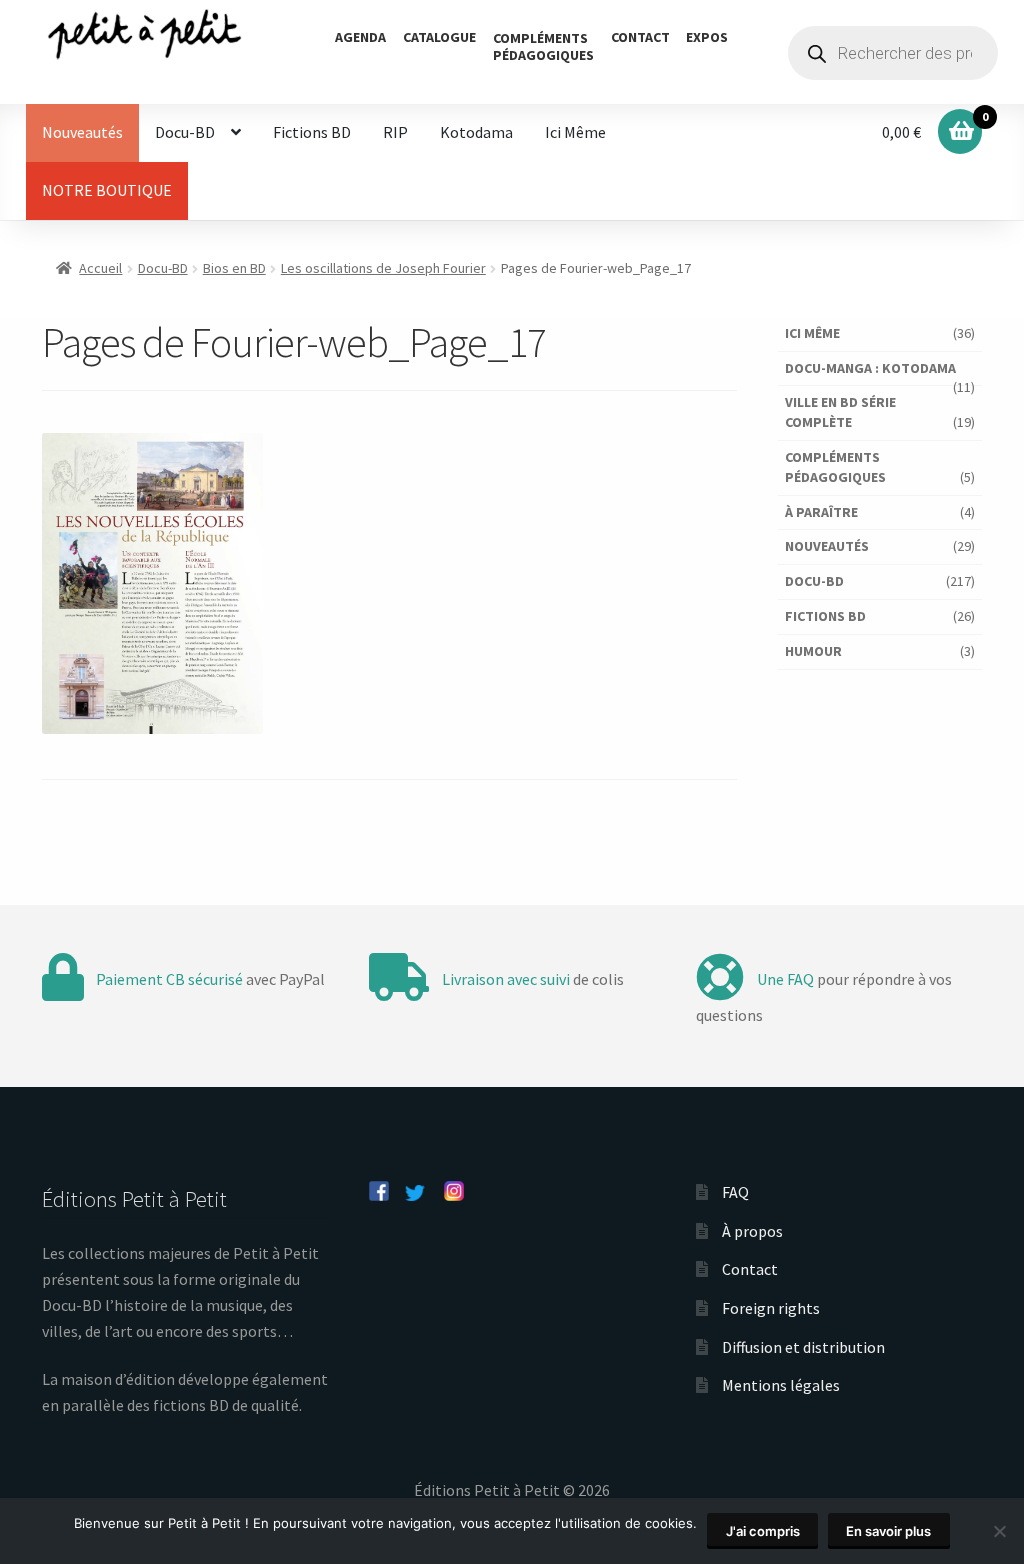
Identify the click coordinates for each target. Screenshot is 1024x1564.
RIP (395, 132)
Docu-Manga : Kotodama (870, 368)
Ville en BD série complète (840, 412)
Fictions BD (312, 132)
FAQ (735, 1192)
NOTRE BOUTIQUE (107, 190)
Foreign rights (771, 1308)
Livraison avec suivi (506, 979)
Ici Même (575, 132)
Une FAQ (785, 979)
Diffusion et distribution (803, 1347)
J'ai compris (763, 1531)
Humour (813, 651)
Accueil (100, 268)
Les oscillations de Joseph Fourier (383, 268)
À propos (752, 1231)
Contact (640, 37)
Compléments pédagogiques (835, 467)
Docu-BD (185, 132)
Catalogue (439, 37)
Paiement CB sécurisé (169, 979)
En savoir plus (888, 1531)
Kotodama (476, 132)
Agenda (360, 37)
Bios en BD (234, 268)
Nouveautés (82, 132)
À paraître (821, 512)
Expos (707, 37)
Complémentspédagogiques (543, 46)
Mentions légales (781, 1385)
